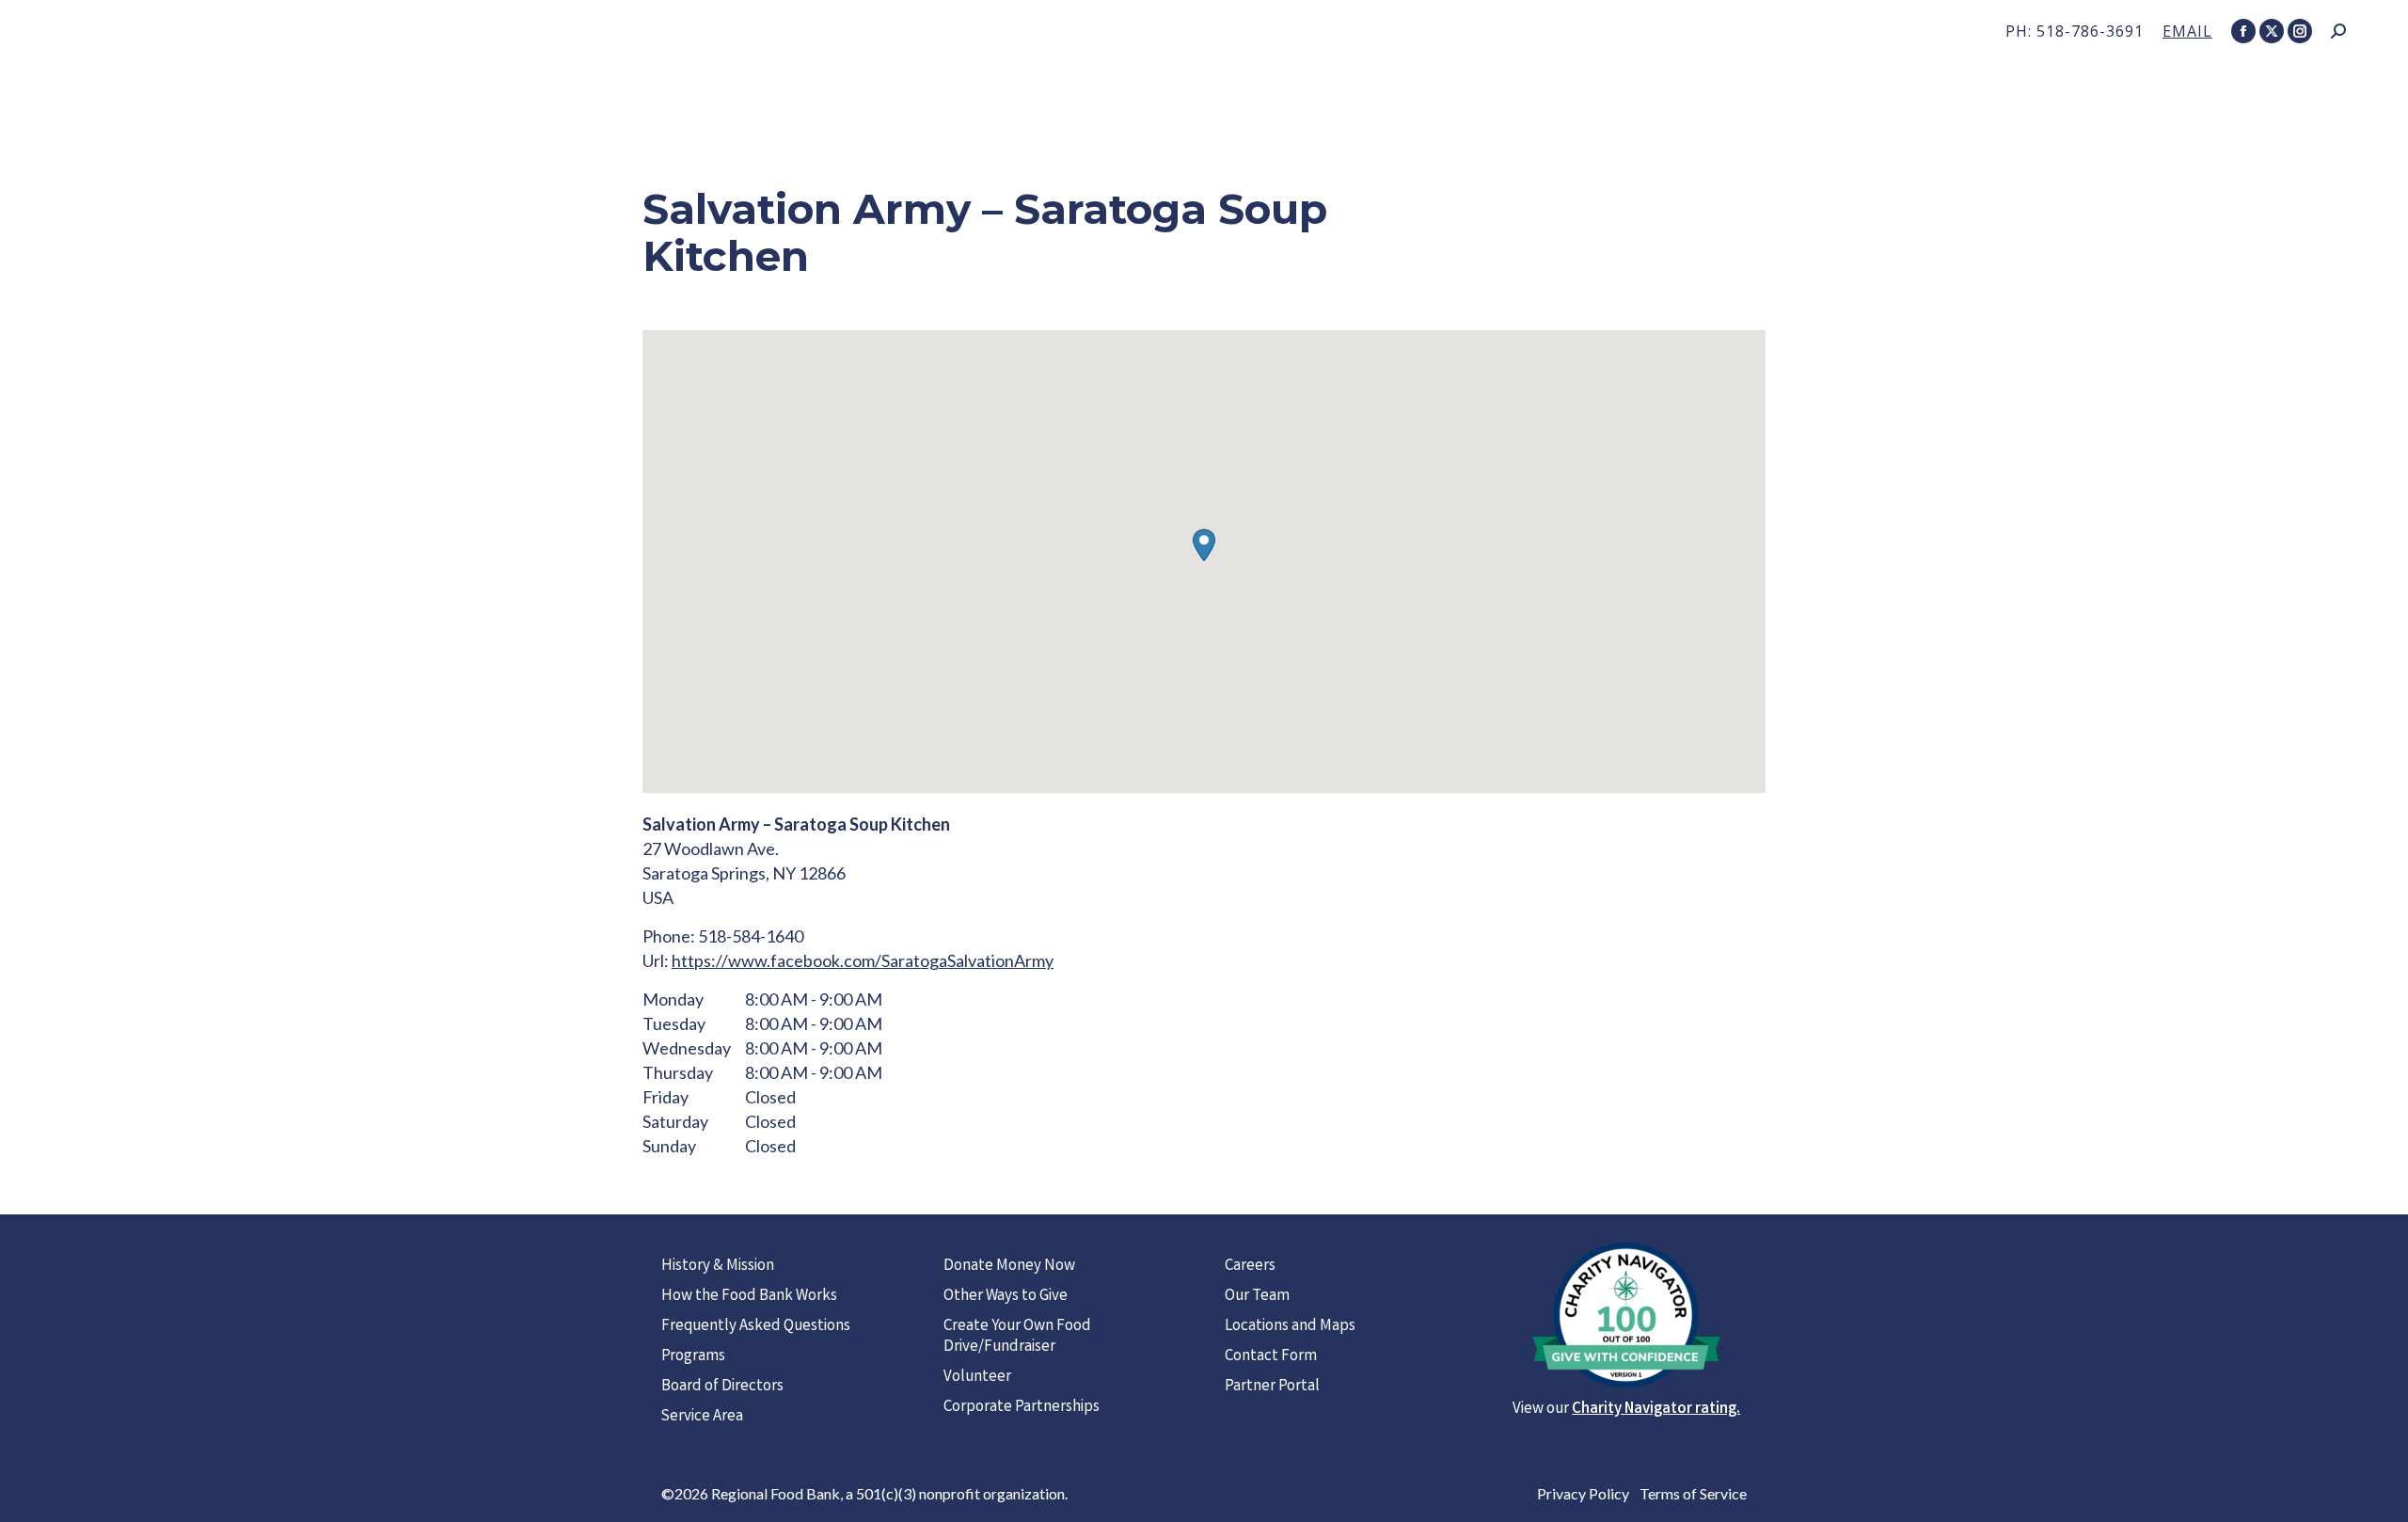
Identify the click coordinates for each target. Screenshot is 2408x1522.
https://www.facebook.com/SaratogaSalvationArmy (863, 960)
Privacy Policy (1583, 1493)
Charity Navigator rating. (1656, 1410)
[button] (1204, 545)
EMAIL (2187, 31)
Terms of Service (1693, 1493)
